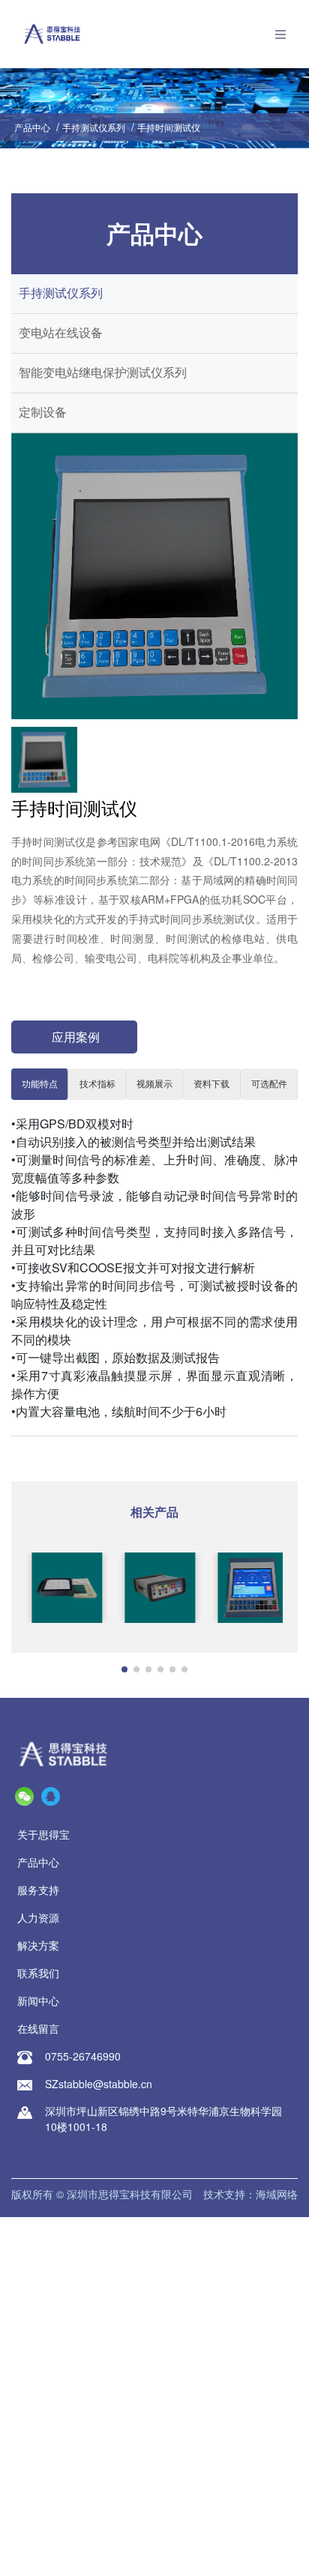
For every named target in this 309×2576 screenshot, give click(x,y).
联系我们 (38, 1973)
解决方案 (38, 1945)
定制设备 (43, 412)
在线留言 (38, 2028)
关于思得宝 (43, 1834)
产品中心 (32, 127)
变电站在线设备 (61, 333)
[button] (124, 1669)
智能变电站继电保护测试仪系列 (103, 373)
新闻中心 (38, 2001)
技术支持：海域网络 (250, 2194)
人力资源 (38, 1917)
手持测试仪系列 (94, 127)
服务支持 (38, 1890)
